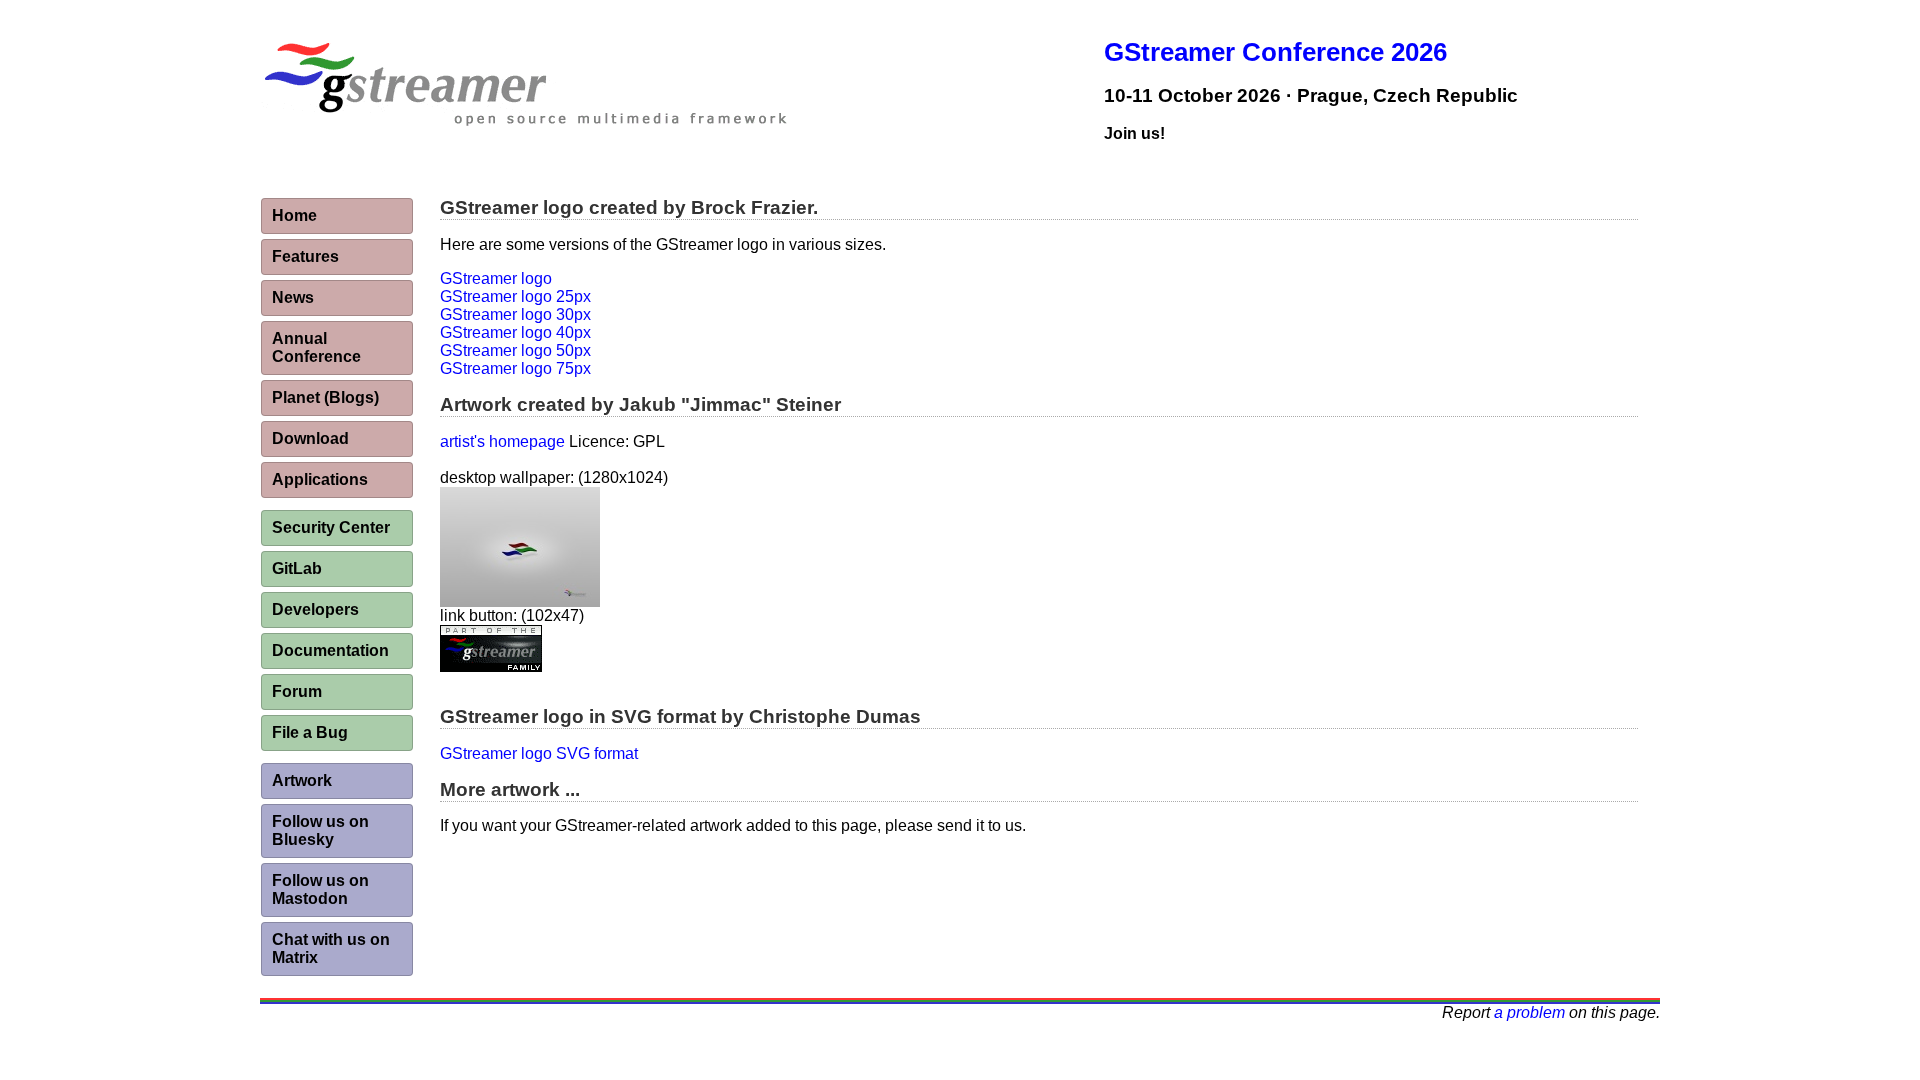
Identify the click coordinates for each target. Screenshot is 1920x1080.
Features (305, 256)
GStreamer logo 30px (515, 314)
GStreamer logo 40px (515, 332)
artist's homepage (502, 441)
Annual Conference (316, 347)
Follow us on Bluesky (320, 830)
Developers (315, 609)
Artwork (302, 780)
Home (294, 215)
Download (310, 438)
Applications (320, 479)
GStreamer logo (496, 278)
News (293, 297)
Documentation (330, 650)
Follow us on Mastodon (320, 889)
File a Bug (310, 732)
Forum (297, 691)
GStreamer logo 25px (515, 296)
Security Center (331, 527)
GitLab (297, 568)
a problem (1529, 1012)
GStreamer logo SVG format (539, 753)
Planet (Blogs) (325, 397)
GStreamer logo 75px (515, 368)
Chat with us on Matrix (331, 948)
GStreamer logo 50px (515, 350)
